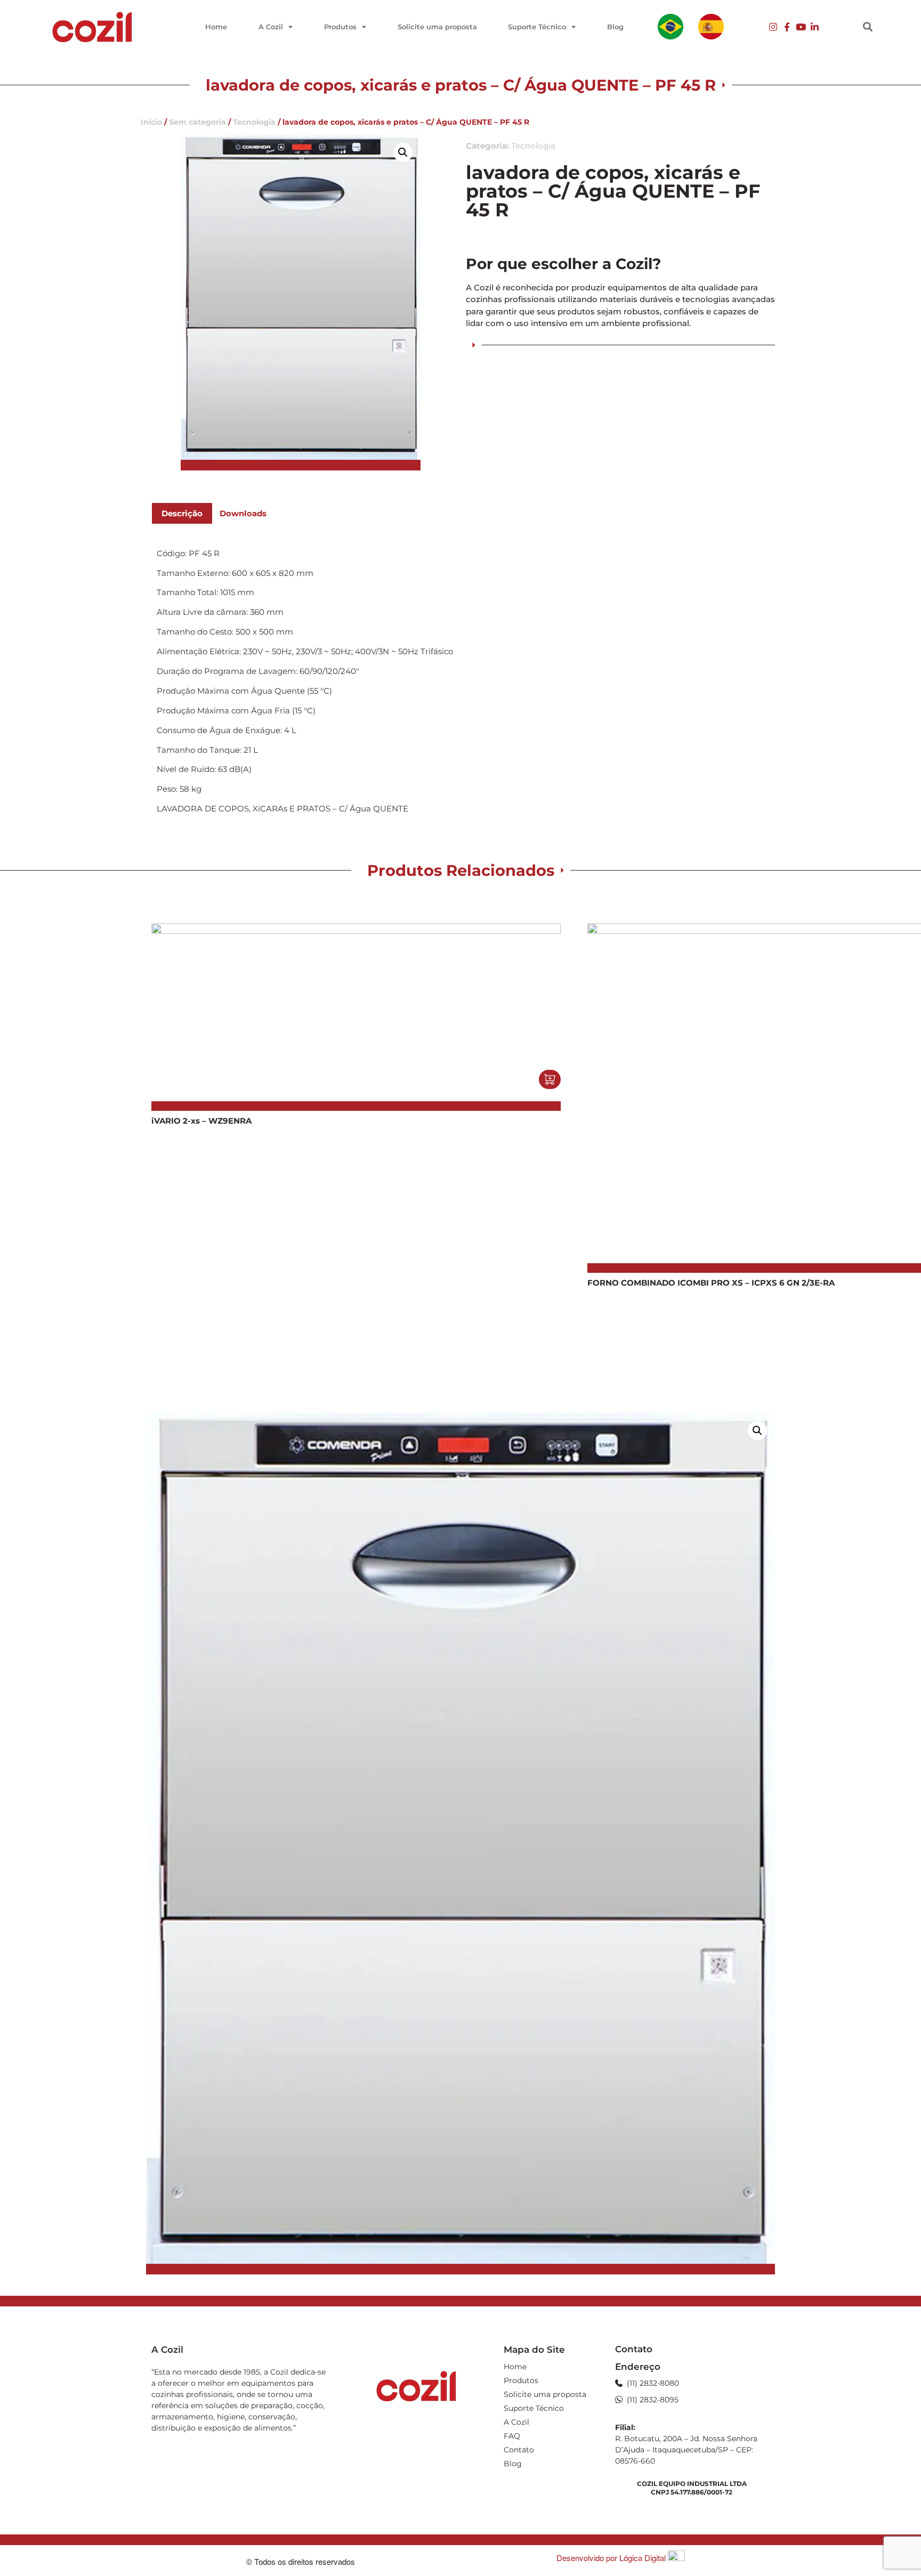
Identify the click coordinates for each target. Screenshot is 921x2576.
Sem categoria (197, 122)
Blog (615, 27)
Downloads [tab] (243, 513)
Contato (519, 2450)
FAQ (512, 2436)
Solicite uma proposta (437, 27)
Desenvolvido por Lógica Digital (612, 2558)
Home (216, 27)
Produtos (340, 27)
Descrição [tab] (182, 513)
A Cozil (271, 27)
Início (151, 122)
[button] (868, 27)
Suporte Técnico (537, 27)
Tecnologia (254, 122)
